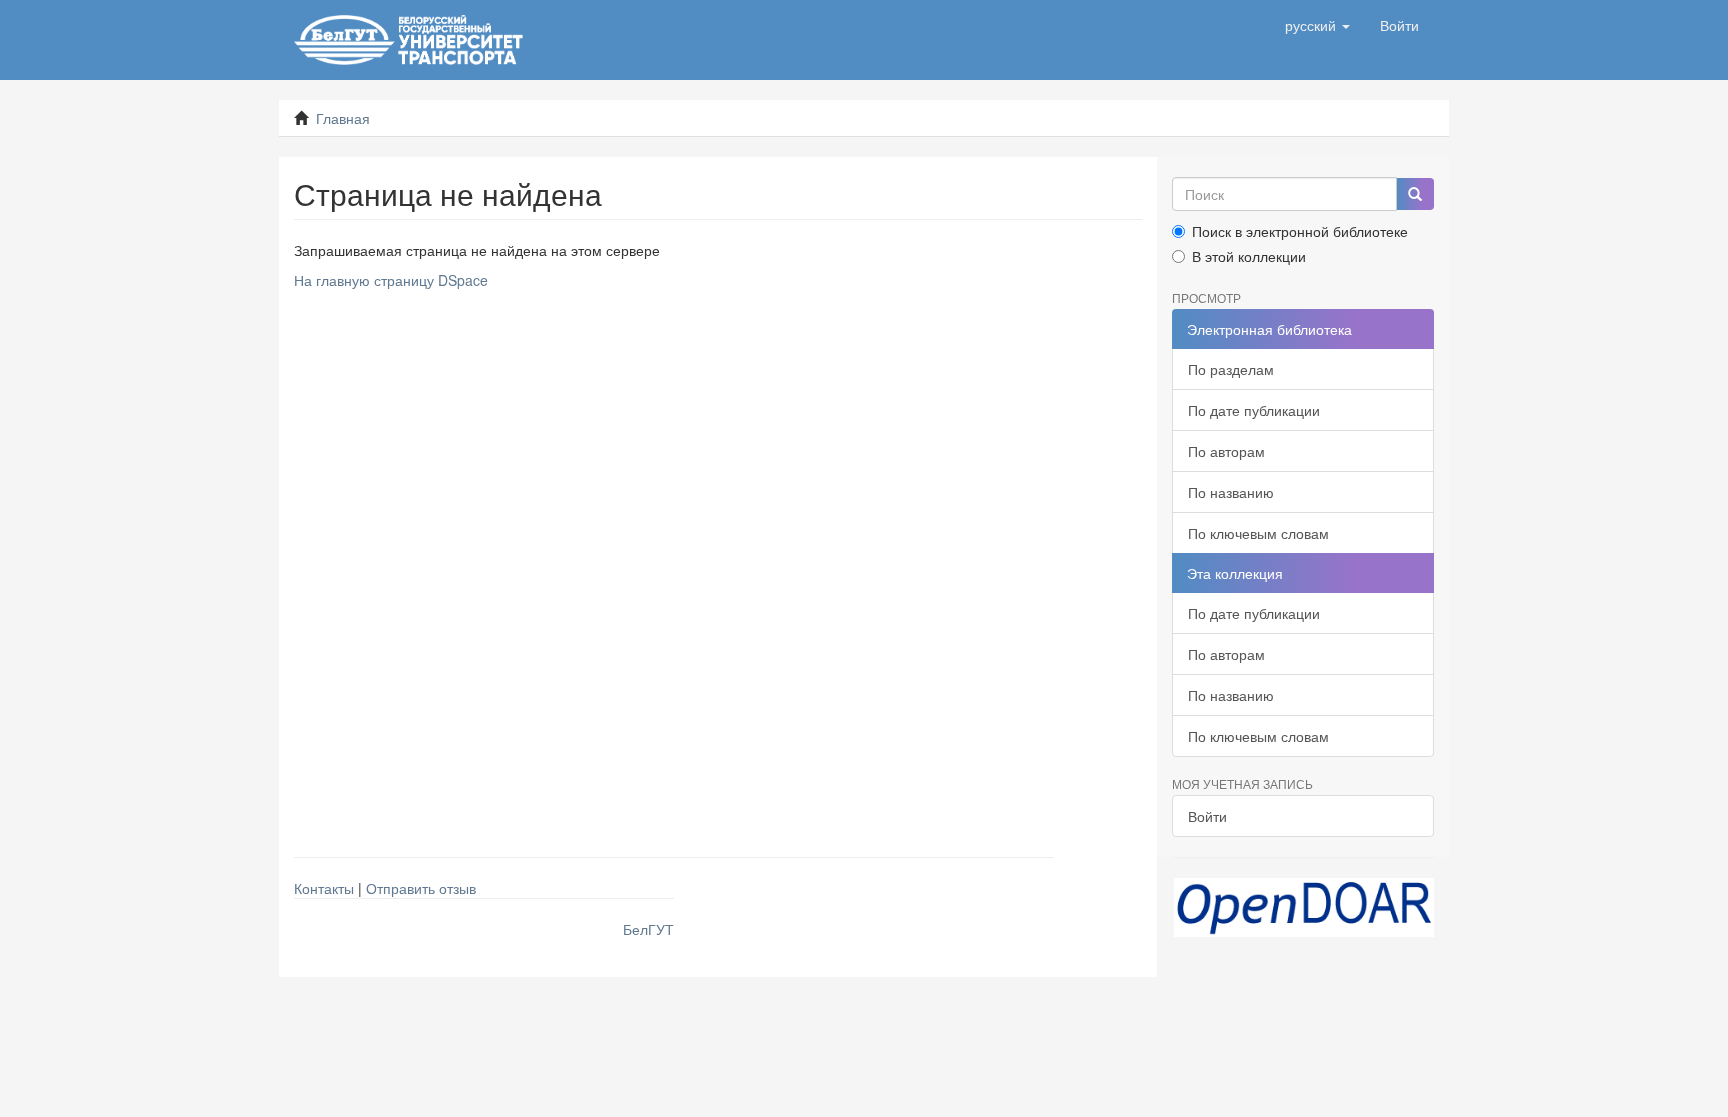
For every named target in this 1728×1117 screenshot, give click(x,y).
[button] (1317, 25)
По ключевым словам (1258, 533)
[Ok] (1415, 194)
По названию (1231, 492)
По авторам (1226, 451)
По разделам (1231, 369)
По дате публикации (1254, 410)
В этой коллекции (1249, 256)
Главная (343, 118)
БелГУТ (648, 929)
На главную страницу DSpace (391, 280)
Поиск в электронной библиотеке (1300, 231)
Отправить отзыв (421, 888)
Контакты (324, 888)
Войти (1207, 816)
